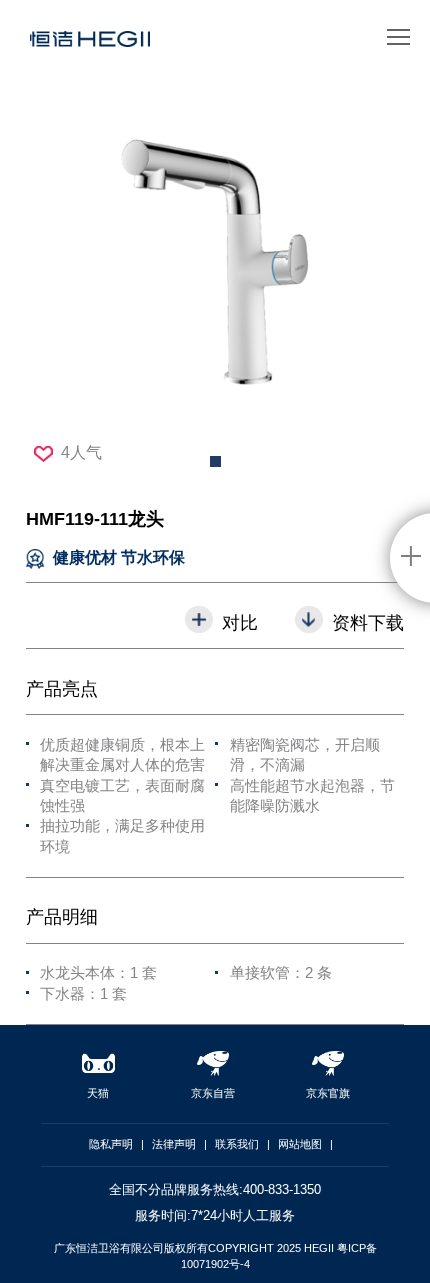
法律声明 (174, 1144)
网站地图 (300, 1144)
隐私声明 (111, 1144)
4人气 (81, 452)
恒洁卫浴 (90, 46)
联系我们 (237, 1144)
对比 (240, 622)
